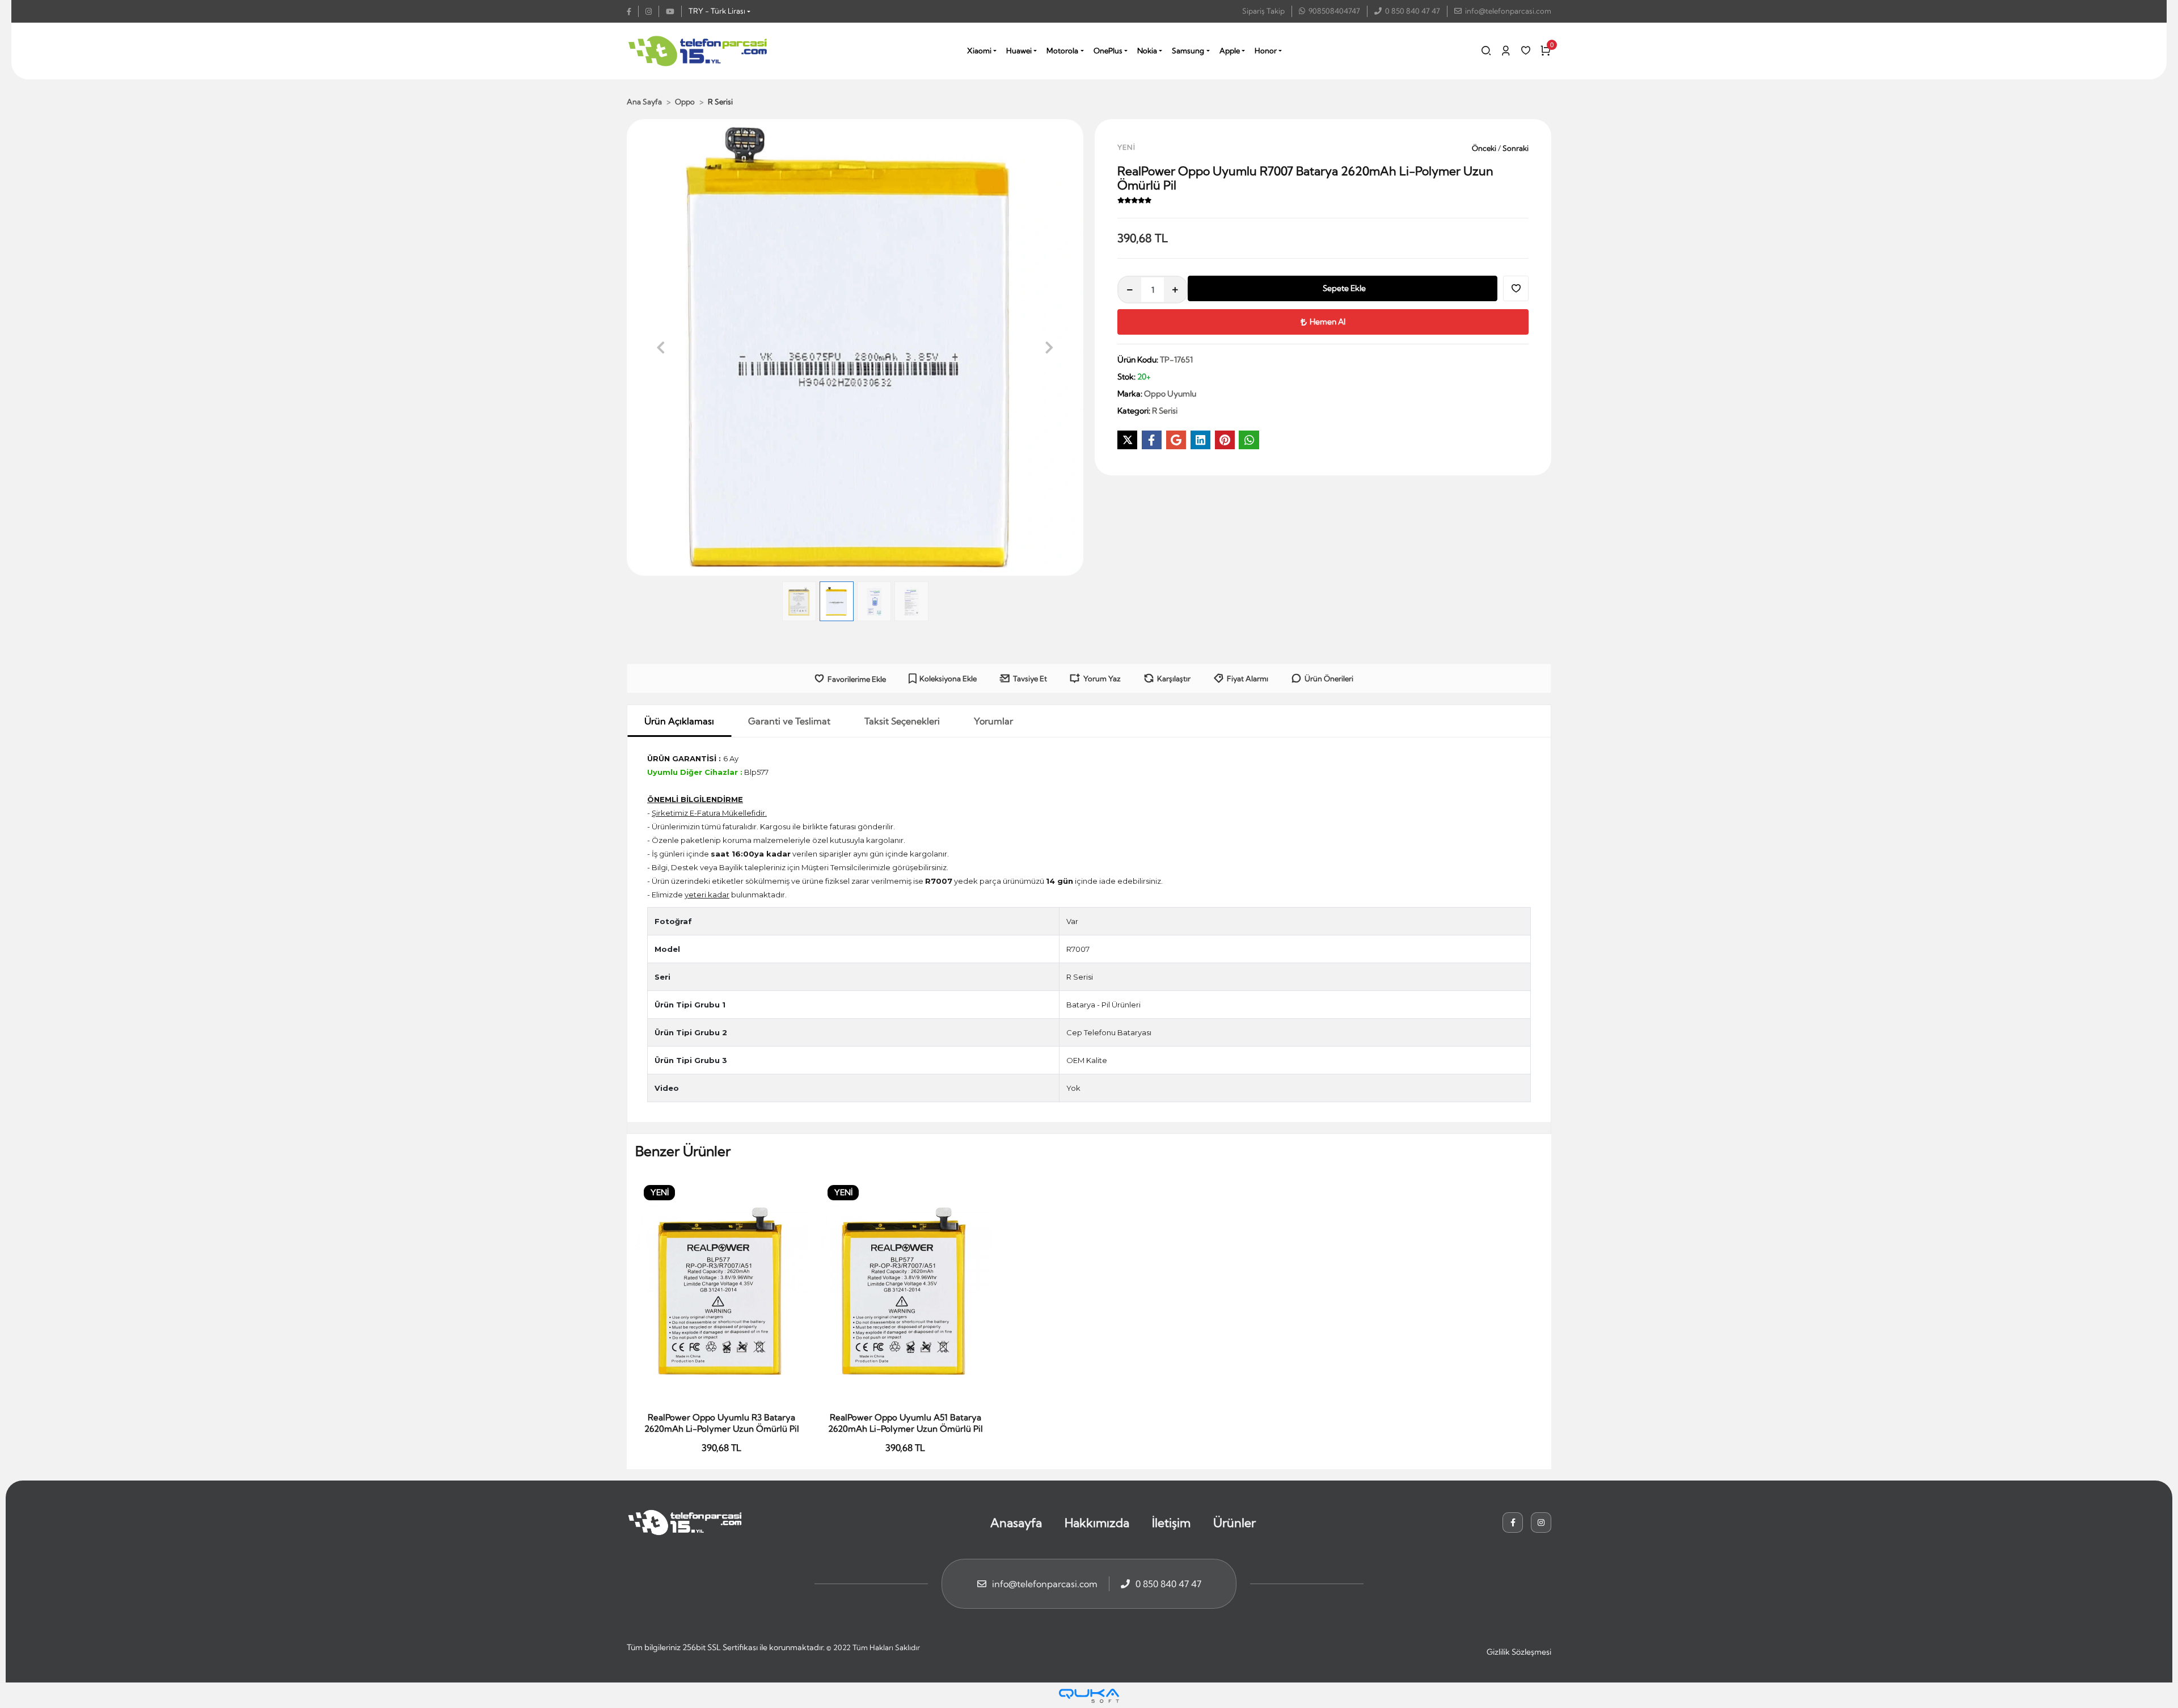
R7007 (1078, 949)
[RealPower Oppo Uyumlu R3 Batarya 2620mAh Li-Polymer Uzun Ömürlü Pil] (721, 1291)
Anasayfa (1016, 1523)
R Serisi (1080, 977)
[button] (661, 347)
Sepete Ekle (1344, 288)
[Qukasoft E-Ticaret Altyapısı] (1089, 1696)
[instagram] (652, 11)
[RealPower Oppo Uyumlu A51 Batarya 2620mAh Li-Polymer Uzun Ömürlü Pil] (905, 1291)
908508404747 (1334, 11)
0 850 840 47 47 (1413, 11)
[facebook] (633, 11)
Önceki (1485, 148)
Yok (1073, 1088)
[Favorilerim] (1526, 50)
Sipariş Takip (1263, 11)
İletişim (1171, 1523)
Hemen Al (1328, 322)
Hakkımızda (1097, 1523)
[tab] (679, 721)
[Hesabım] (1506, 50)
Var (1072, 921)
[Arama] (1486, 50)
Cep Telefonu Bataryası (1109, 1032)
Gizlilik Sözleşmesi (1519, 1652)
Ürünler (1234, 1523)
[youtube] (674, 11)
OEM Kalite (1087, 1060)
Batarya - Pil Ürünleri (1103, 1005)
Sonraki (1515, 148)
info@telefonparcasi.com (1508, 11)
